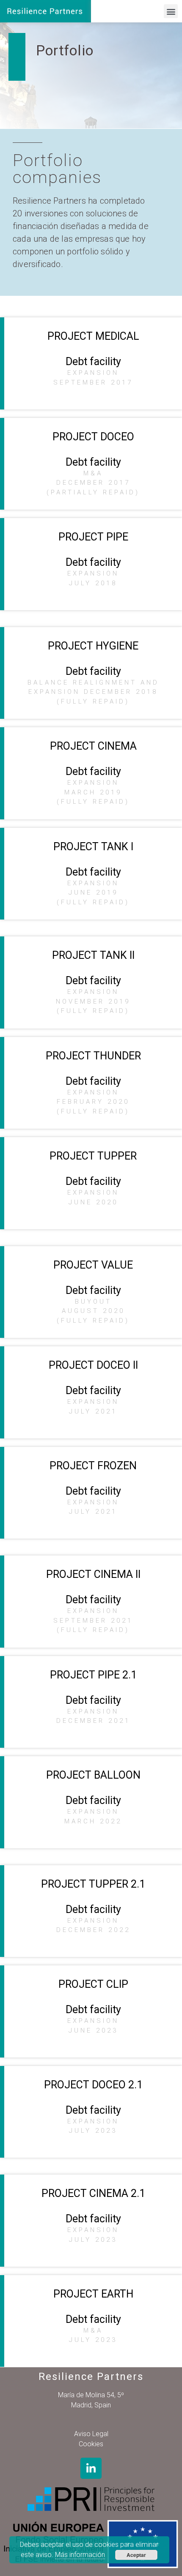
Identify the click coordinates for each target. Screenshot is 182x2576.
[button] (171, 11)
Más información (80, 2555)
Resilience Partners (91, 2377)
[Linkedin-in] (91, 2468)
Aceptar (136, 2555)
